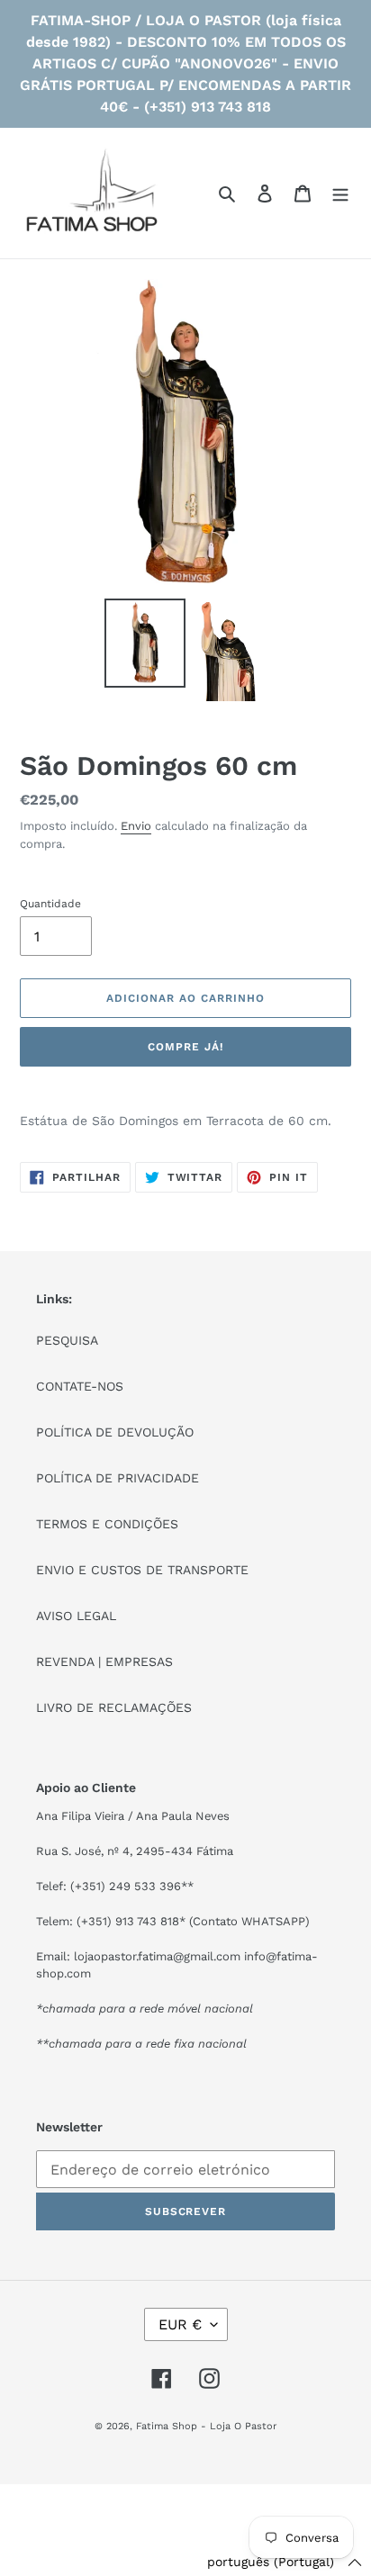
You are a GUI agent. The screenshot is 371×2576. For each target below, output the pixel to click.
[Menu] (340, 194)
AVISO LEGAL (76, 1616)
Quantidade (50, 904)
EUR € (180, 2324)
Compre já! (185, 1047)
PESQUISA (67, 1340)
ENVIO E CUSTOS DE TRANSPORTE (142, 1570)
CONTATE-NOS (80, 1386)
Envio (136, 826)
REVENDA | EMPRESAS (104, 1662)
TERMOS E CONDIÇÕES (107, 1524)
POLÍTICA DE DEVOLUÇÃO (115, 1432)
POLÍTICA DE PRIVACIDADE (118, 1478)
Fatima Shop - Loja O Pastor (206, 2426)
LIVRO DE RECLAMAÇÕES (114, 1707)
